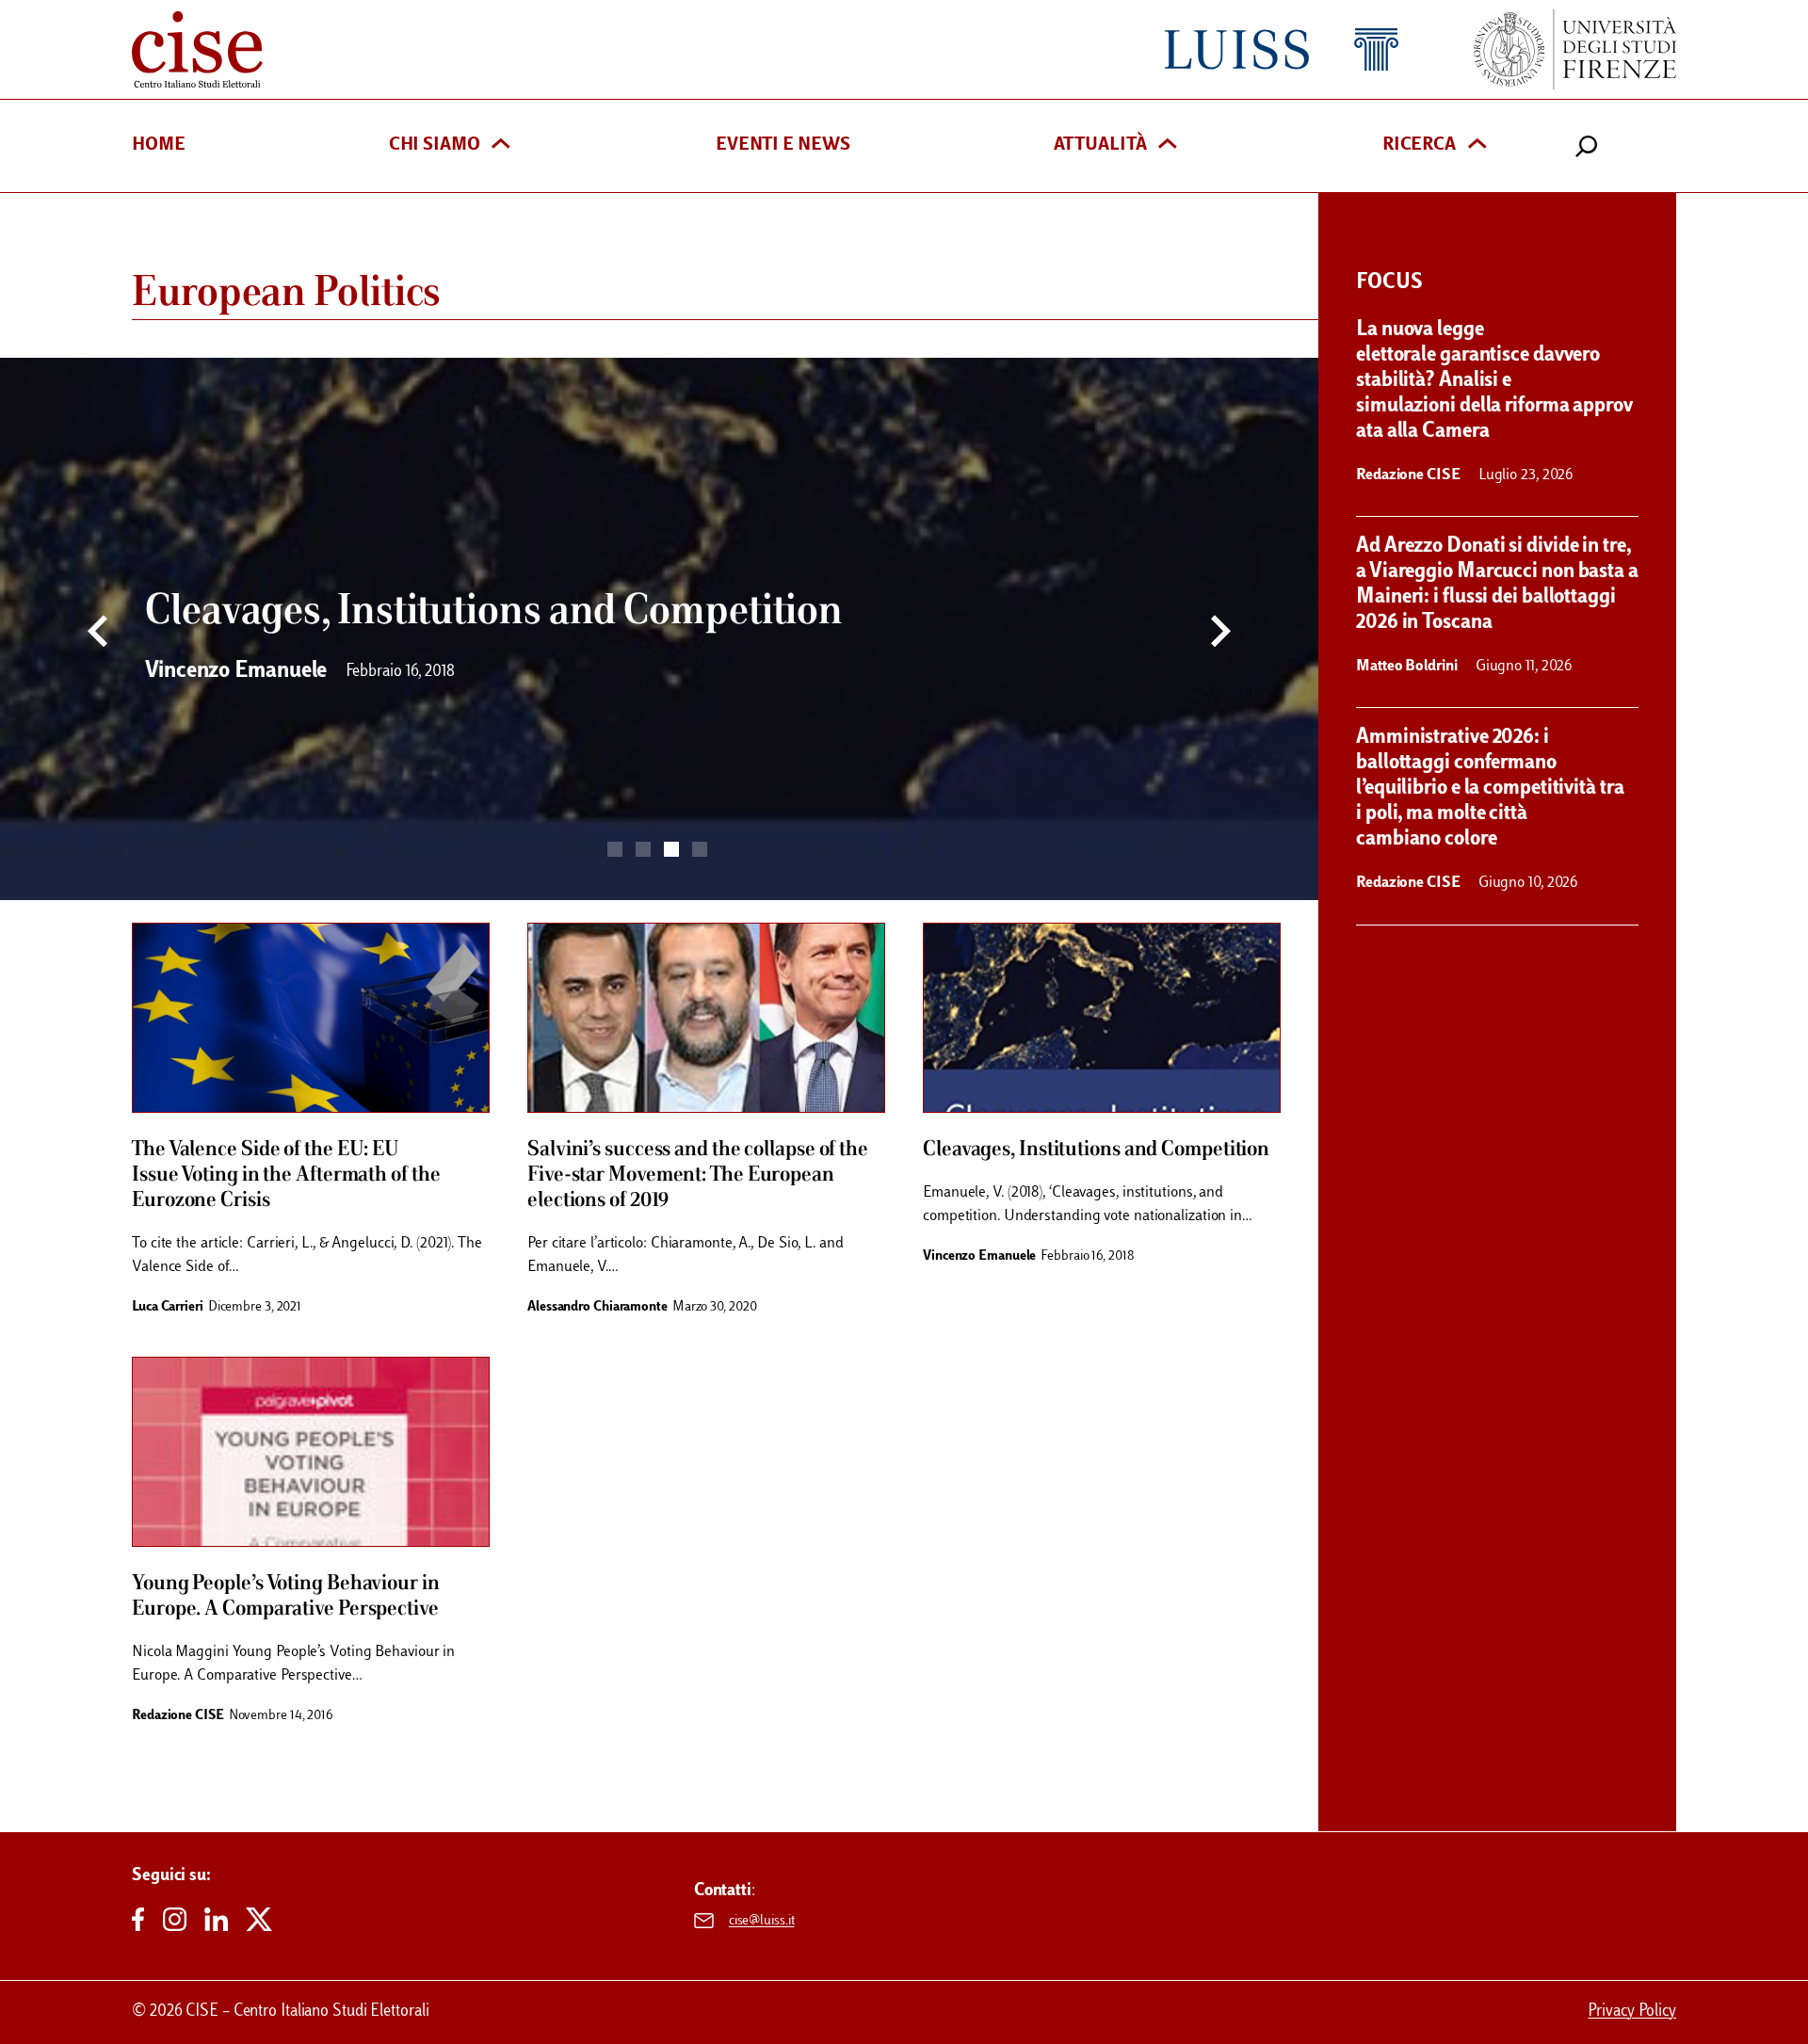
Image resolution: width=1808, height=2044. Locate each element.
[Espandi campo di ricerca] (1587, 146)
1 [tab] (615, 849)
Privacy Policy (1632, 2012)
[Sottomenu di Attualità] (1168, 145)
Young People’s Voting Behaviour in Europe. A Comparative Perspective (286, 1596)
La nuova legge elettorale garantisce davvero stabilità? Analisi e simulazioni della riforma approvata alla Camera (1494, 381)
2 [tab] (643, 849)
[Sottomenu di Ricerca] (1477, 145)
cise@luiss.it (762, 1921)
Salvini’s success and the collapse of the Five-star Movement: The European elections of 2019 (698, 1175)
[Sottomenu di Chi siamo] (501, 145)
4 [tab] (700, 849)
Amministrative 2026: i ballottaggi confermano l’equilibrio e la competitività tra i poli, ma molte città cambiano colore (1490, 789)
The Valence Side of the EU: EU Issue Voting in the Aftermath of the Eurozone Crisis (286, 1175)
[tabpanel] (659, 629)
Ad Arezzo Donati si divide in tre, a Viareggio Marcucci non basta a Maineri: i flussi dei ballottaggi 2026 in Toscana (1497, 585)
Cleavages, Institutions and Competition (1096, 1150)
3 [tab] (671, 849)
